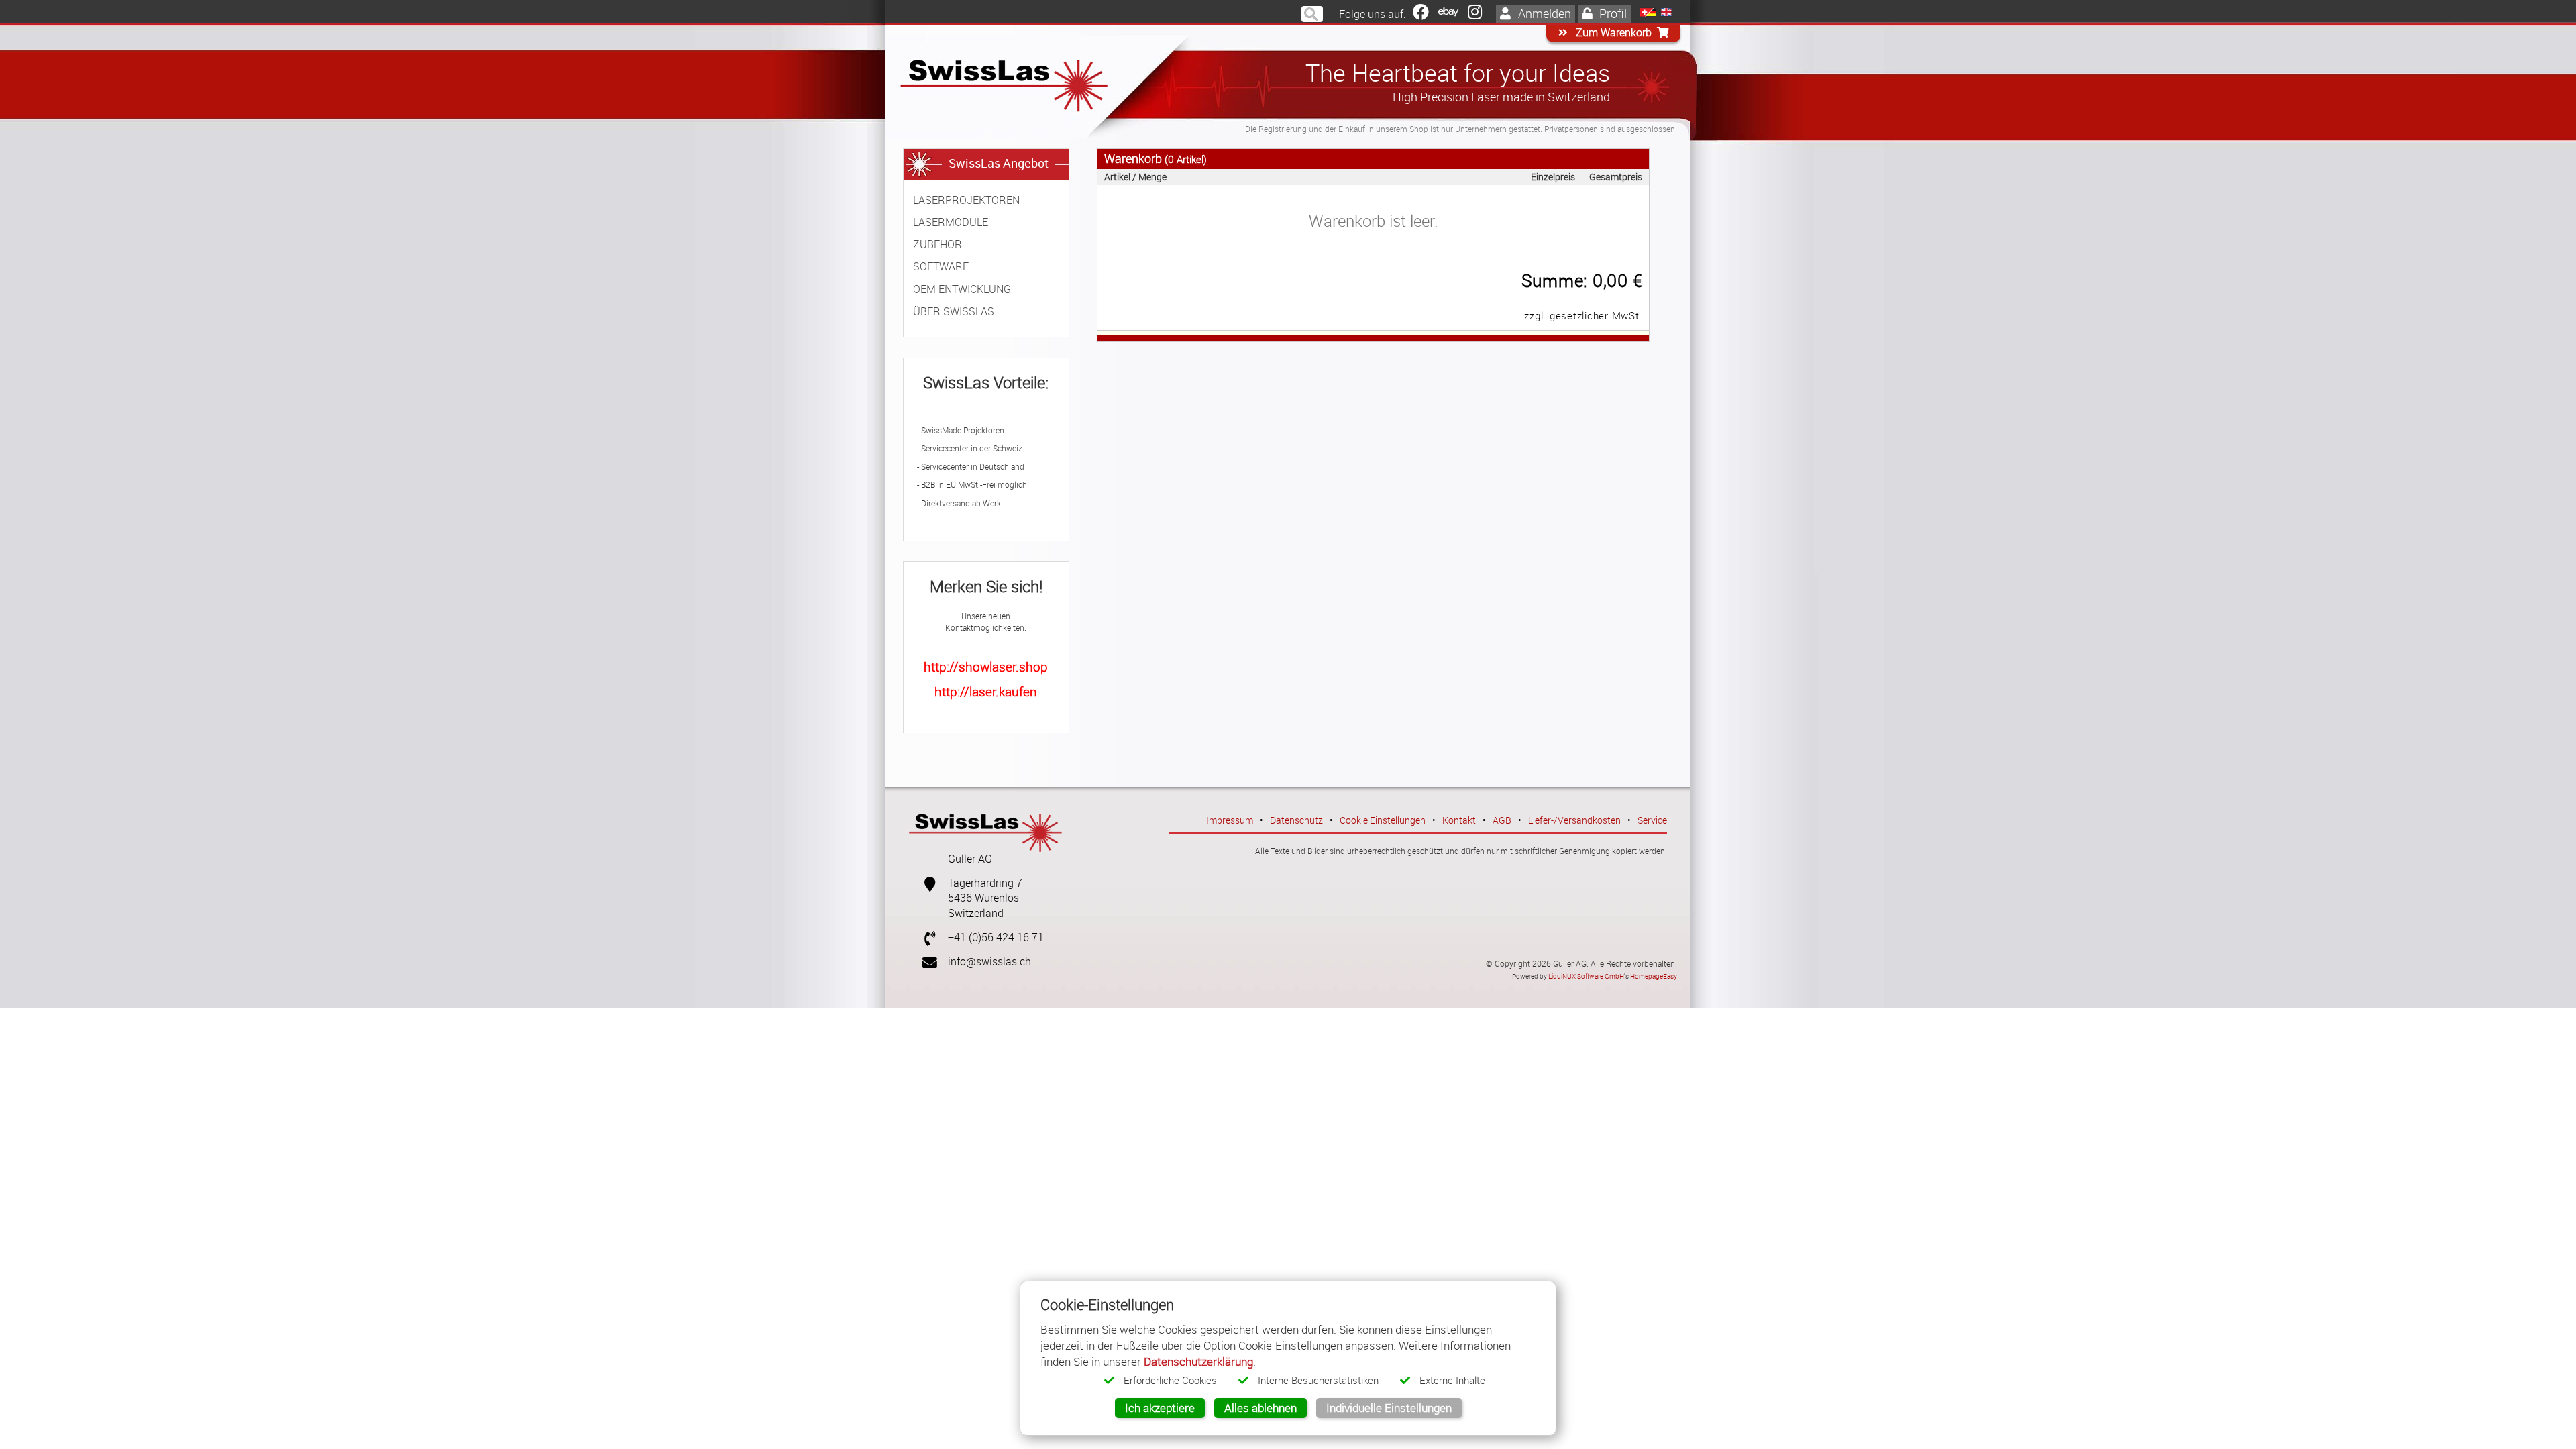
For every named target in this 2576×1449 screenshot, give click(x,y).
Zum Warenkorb (1612, 33)
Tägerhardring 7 (985, 883)
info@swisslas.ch (989, 962)
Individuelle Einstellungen (1389, 1408)
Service (1652, 820)
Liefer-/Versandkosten (1574, 820)
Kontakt (1459, 820)
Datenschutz (1296, 820)
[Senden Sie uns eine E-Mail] (924, 962)
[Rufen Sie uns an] (924, 937)
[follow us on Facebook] (1421, 14)
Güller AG (970, 859)
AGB (1502, 820)
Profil (1612, 13)
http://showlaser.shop (986, 666)
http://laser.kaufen (986, 691)
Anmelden (1543, 13)
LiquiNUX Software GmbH (1586, 976)
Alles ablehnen (1260, 1408)
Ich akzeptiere (1160, 1408)
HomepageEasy (1654, 976)
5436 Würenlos (983, 898)
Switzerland (976, 913)
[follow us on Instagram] (1475, 14)
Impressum (1230, 820)
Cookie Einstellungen (1383, 820)
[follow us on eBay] (1448, 14)
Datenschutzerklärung (1198, 1361)
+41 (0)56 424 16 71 (996, 937)
